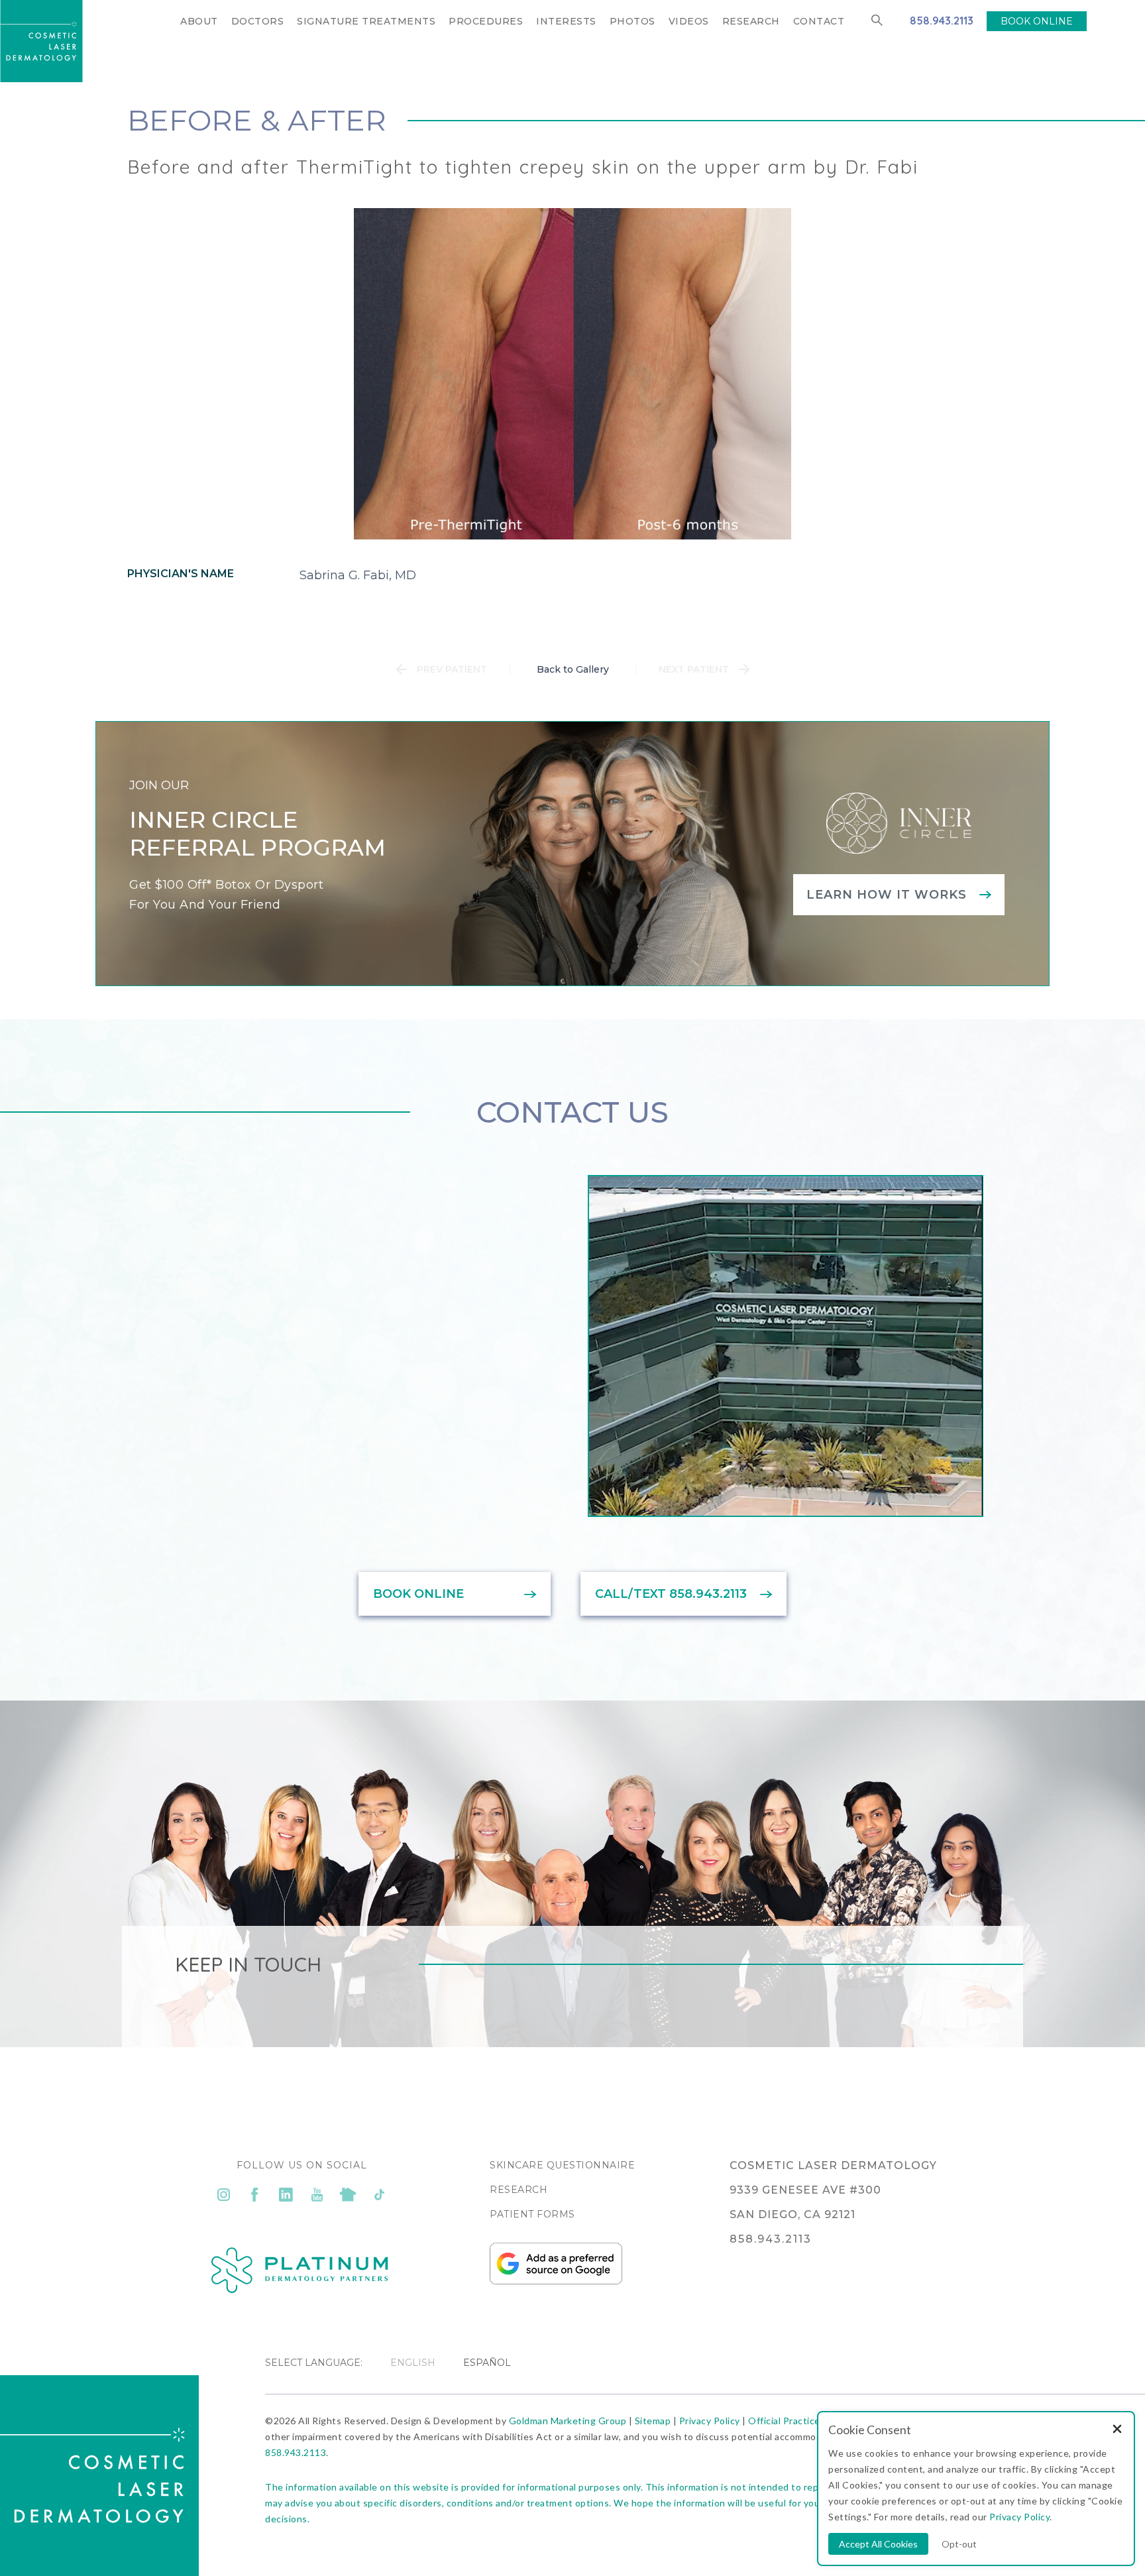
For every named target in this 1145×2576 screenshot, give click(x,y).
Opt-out (959, 2544)
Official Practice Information (812, 2421)
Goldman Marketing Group (568, 2421)
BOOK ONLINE (1037, 21)
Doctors (258, 21)
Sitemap (653, 2421)
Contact (819, 21)
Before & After (257, 120)
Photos (632, 21)
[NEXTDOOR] (348, 2194)
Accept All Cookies (878, 2544)
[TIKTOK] (379, 2194)
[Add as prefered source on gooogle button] (556, 2281)
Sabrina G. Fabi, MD (358, 575)
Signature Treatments (366, 21)
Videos (689, 21)
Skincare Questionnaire (562, 2165)
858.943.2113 (942, 21)
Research (751, 21)
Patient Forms (532, 2214)
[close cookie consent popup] (1117, 2430)
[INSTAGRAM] (224, 2194)
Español (487, 2363)
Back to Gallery (573, 669)
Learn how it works (887, 895)
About (199, 21)
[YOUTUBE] (317, 2194)
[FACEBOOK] (255, 2194)
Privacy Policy (710, 2421)
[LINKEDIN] (286, 2194)
